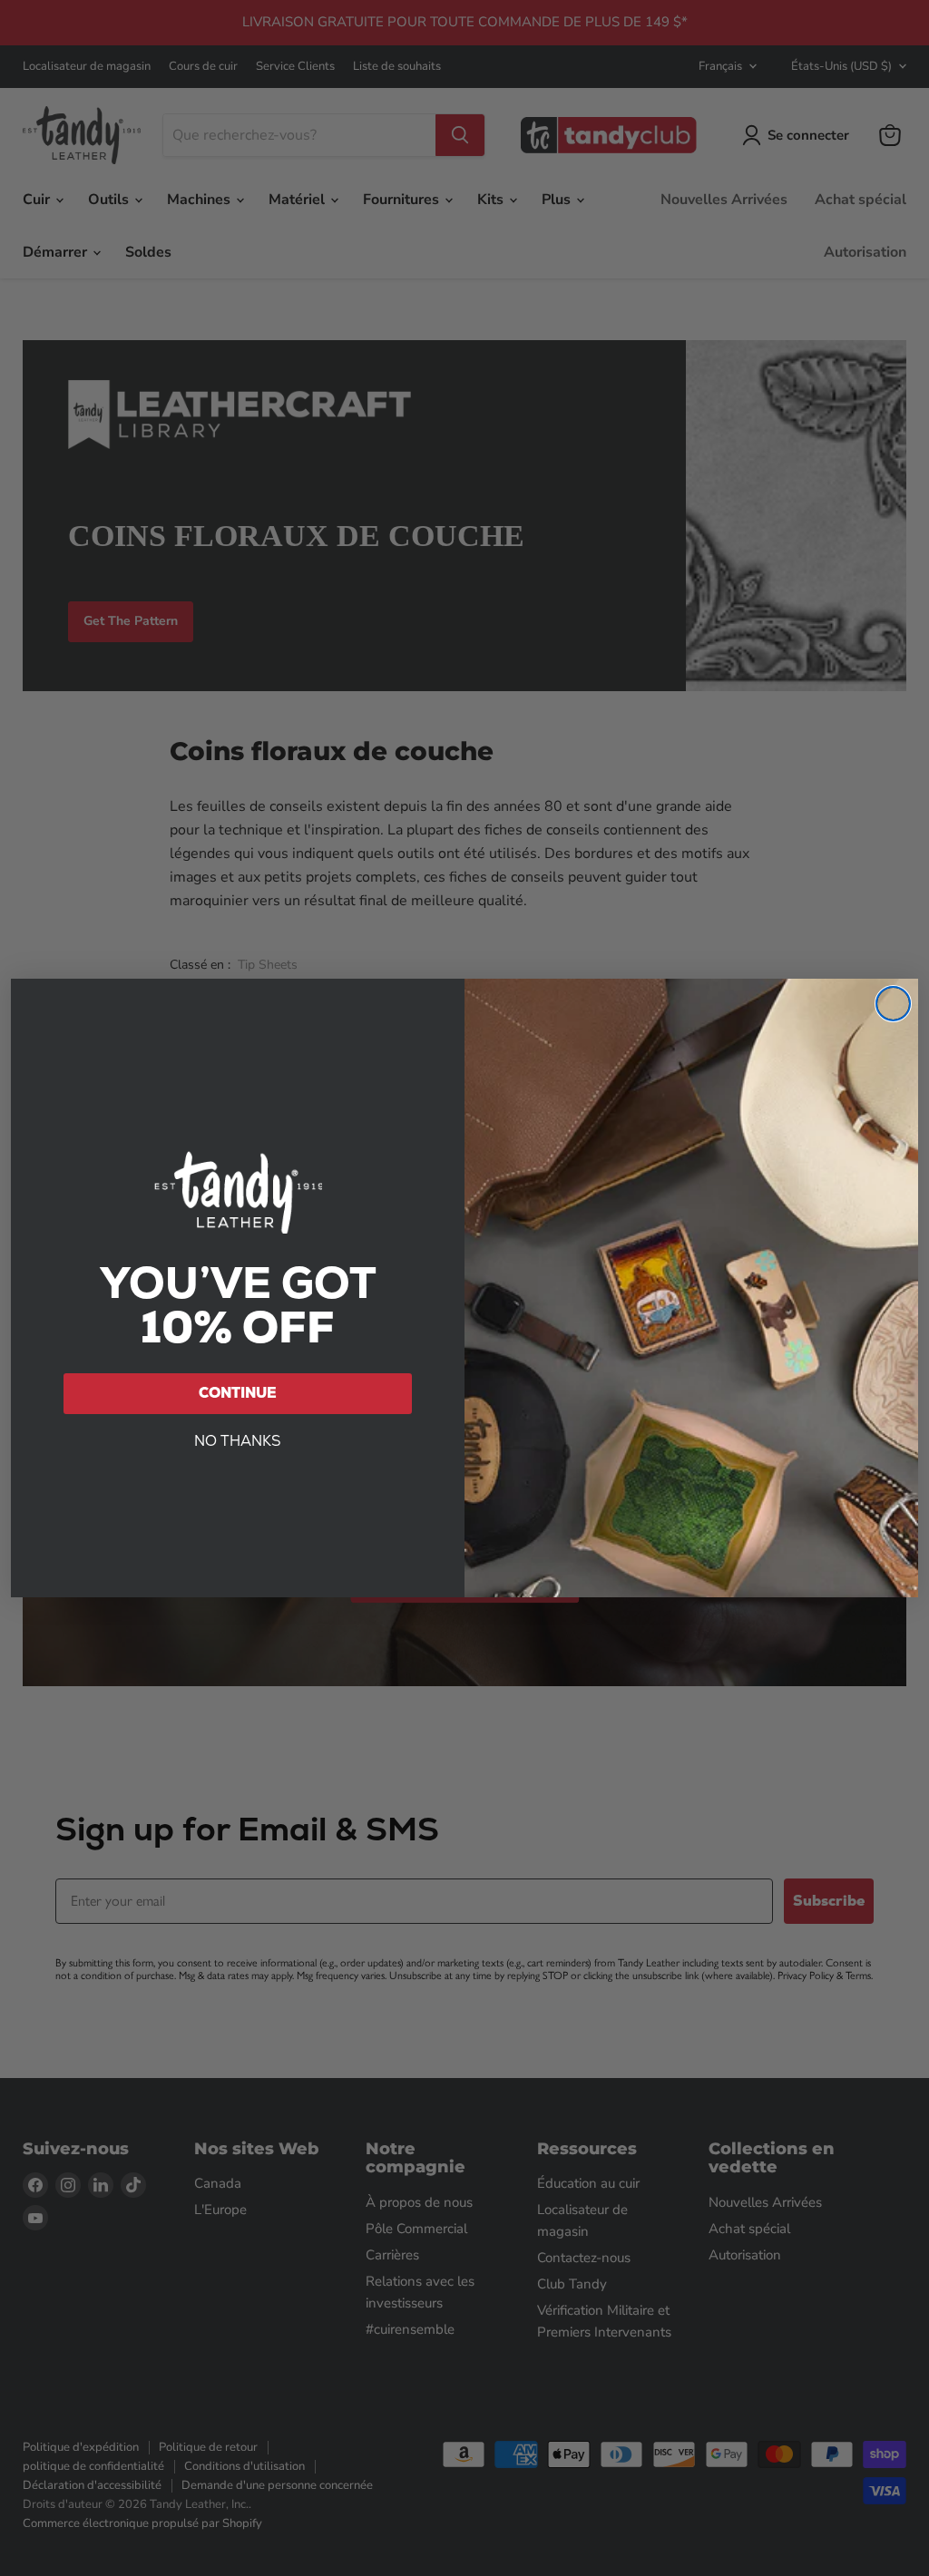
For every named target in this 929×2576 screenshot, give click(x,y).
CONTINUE (238, 1393)
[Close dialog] (893, 1004)
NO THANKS (238, 1441)
